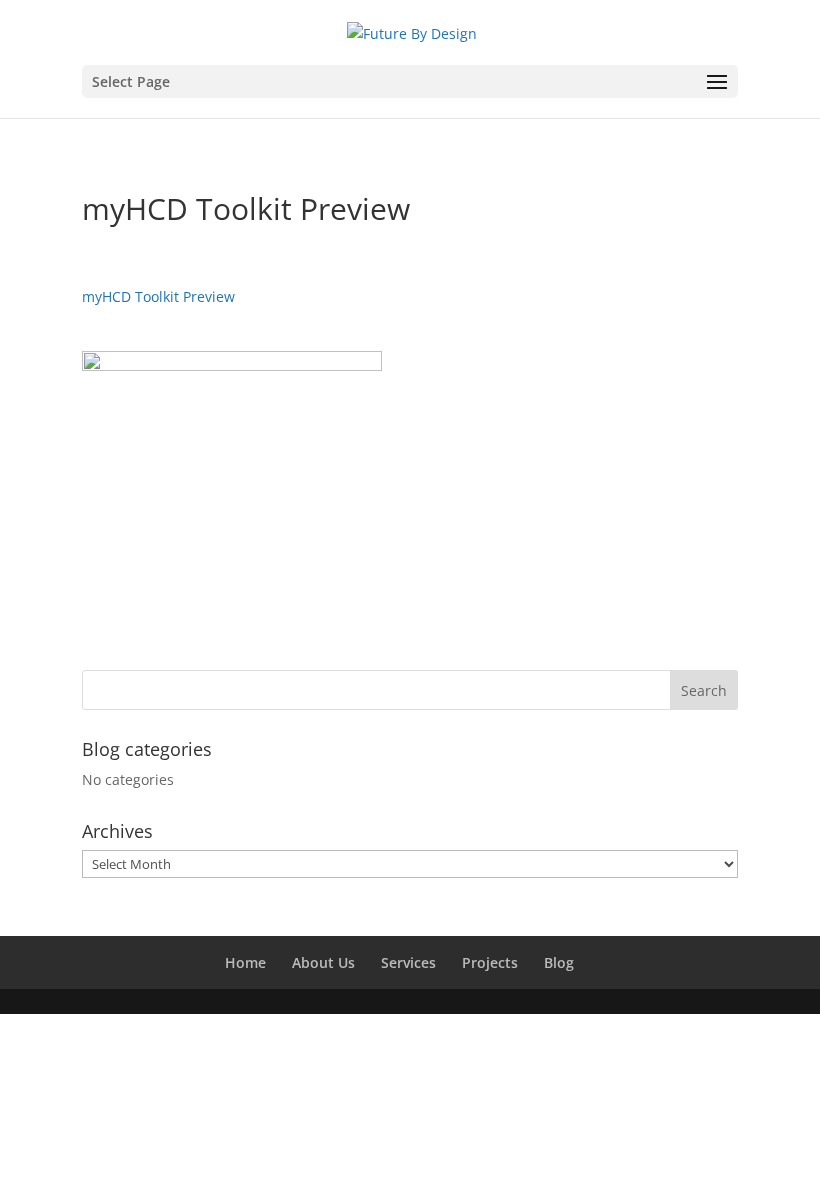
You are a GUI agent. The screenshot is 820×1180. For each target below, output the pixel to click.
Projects (490, 962)
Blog (559, 962)
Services (408, 962)
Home (245, 962)
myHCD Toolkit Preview (158, 296)
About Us (323, 962)
